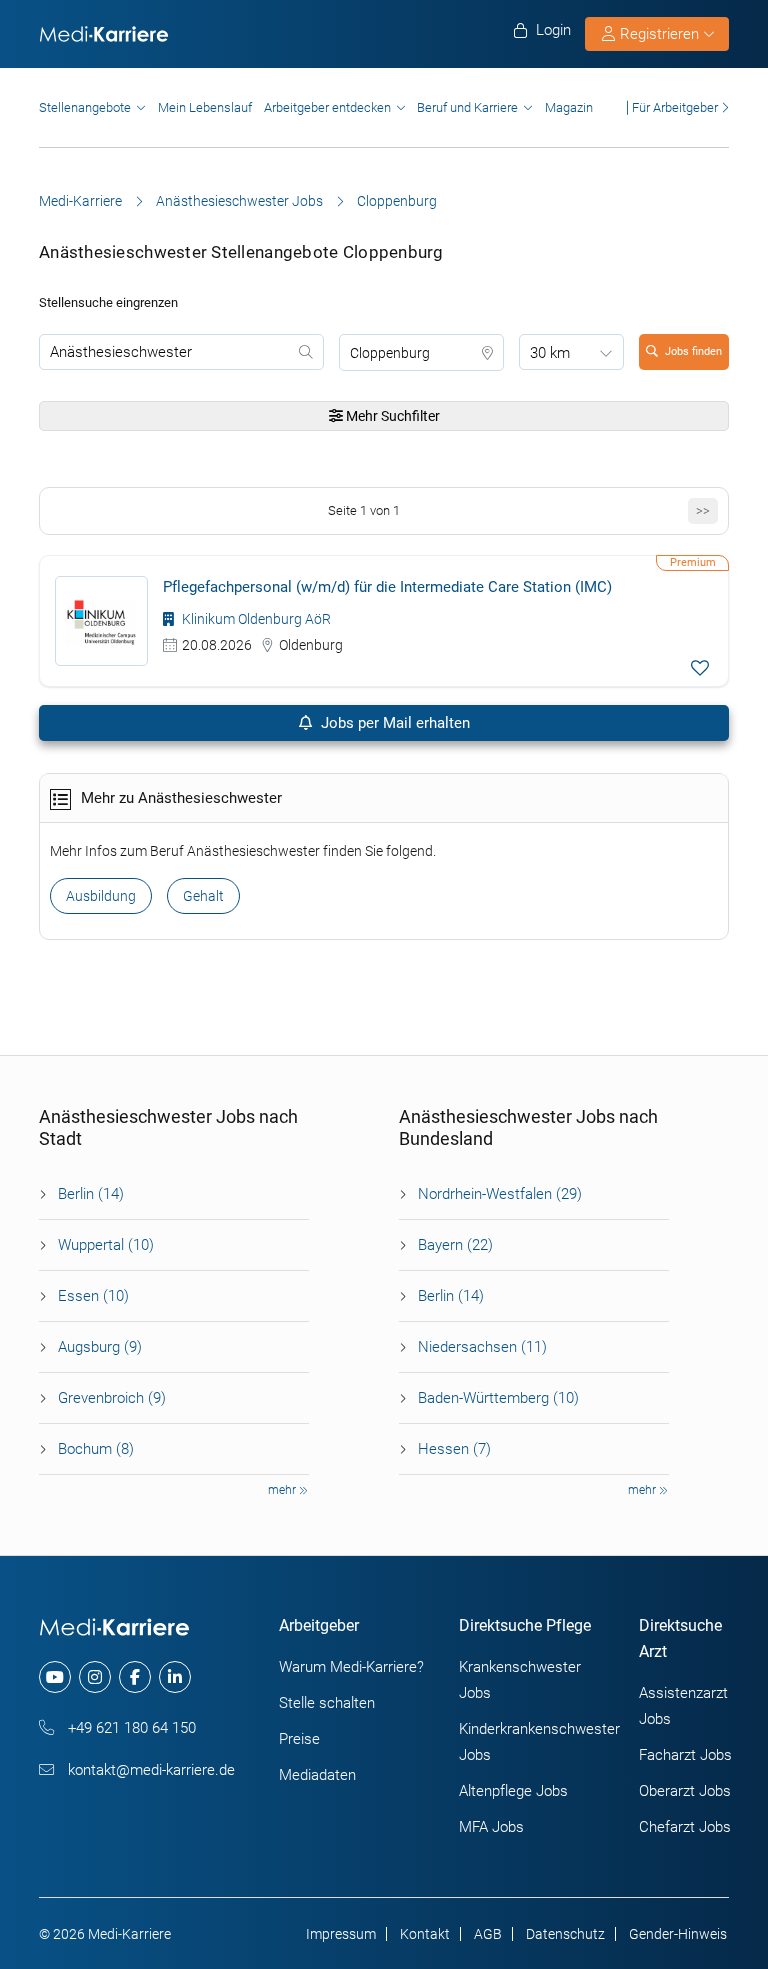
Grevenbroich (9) (112, 1398)
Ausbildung (101, 896)
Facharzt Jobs (685, 1755)
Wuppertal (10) (106, 1245)
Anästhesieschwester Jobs (239, 201)
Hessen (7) (454, 1449)
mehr (283, 1490)
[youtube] (55, 1677)
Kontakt (425, 1934)
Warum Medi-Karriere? (351, 1667)
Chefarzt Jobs (685, 1827)
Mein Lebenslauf (205, 107)
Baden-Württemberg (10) (498, 1398)
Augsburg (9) (100, 1347)
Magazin (569, 107)
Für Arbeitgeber (675, 107)
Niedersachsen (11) (482, 1347)
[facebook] (135, 1677)
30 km (550, 353)
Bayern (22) (455, 1245)
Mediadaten (317, 1775)
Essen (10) (93, 1296)
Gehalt (203, 896)
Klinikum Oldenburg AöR (255, 619)
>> (703, 510)
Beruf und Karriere (467, 107)
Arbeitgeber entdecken (327, 107)
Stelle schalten (327, 1703)
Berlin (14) (91, 1194)
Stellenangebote (85, 107)
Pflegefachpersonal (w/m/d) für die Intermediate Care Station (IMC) (387, 587)
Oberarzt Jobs (685, 1791)
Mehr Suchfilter (391, 416)
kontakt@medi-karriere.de (149, 1770)
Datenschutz (565, 1934)
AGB (488, 1934)
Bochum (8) (96, 1449)
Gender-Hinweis (678, 1934)
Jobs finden (693, 351)
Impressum (341, 1934)
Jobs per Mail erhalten (393, 723)
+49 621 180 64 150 (130, 1728)
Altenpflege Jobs (513, 1791)
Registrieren (659, 34)
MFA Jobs (491, 1827)
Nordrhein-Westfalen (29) (500, 1194)
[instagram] (95, 1677)
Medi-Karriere (80, 201)
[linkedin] (175, 1677)
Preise (299, 1739)
